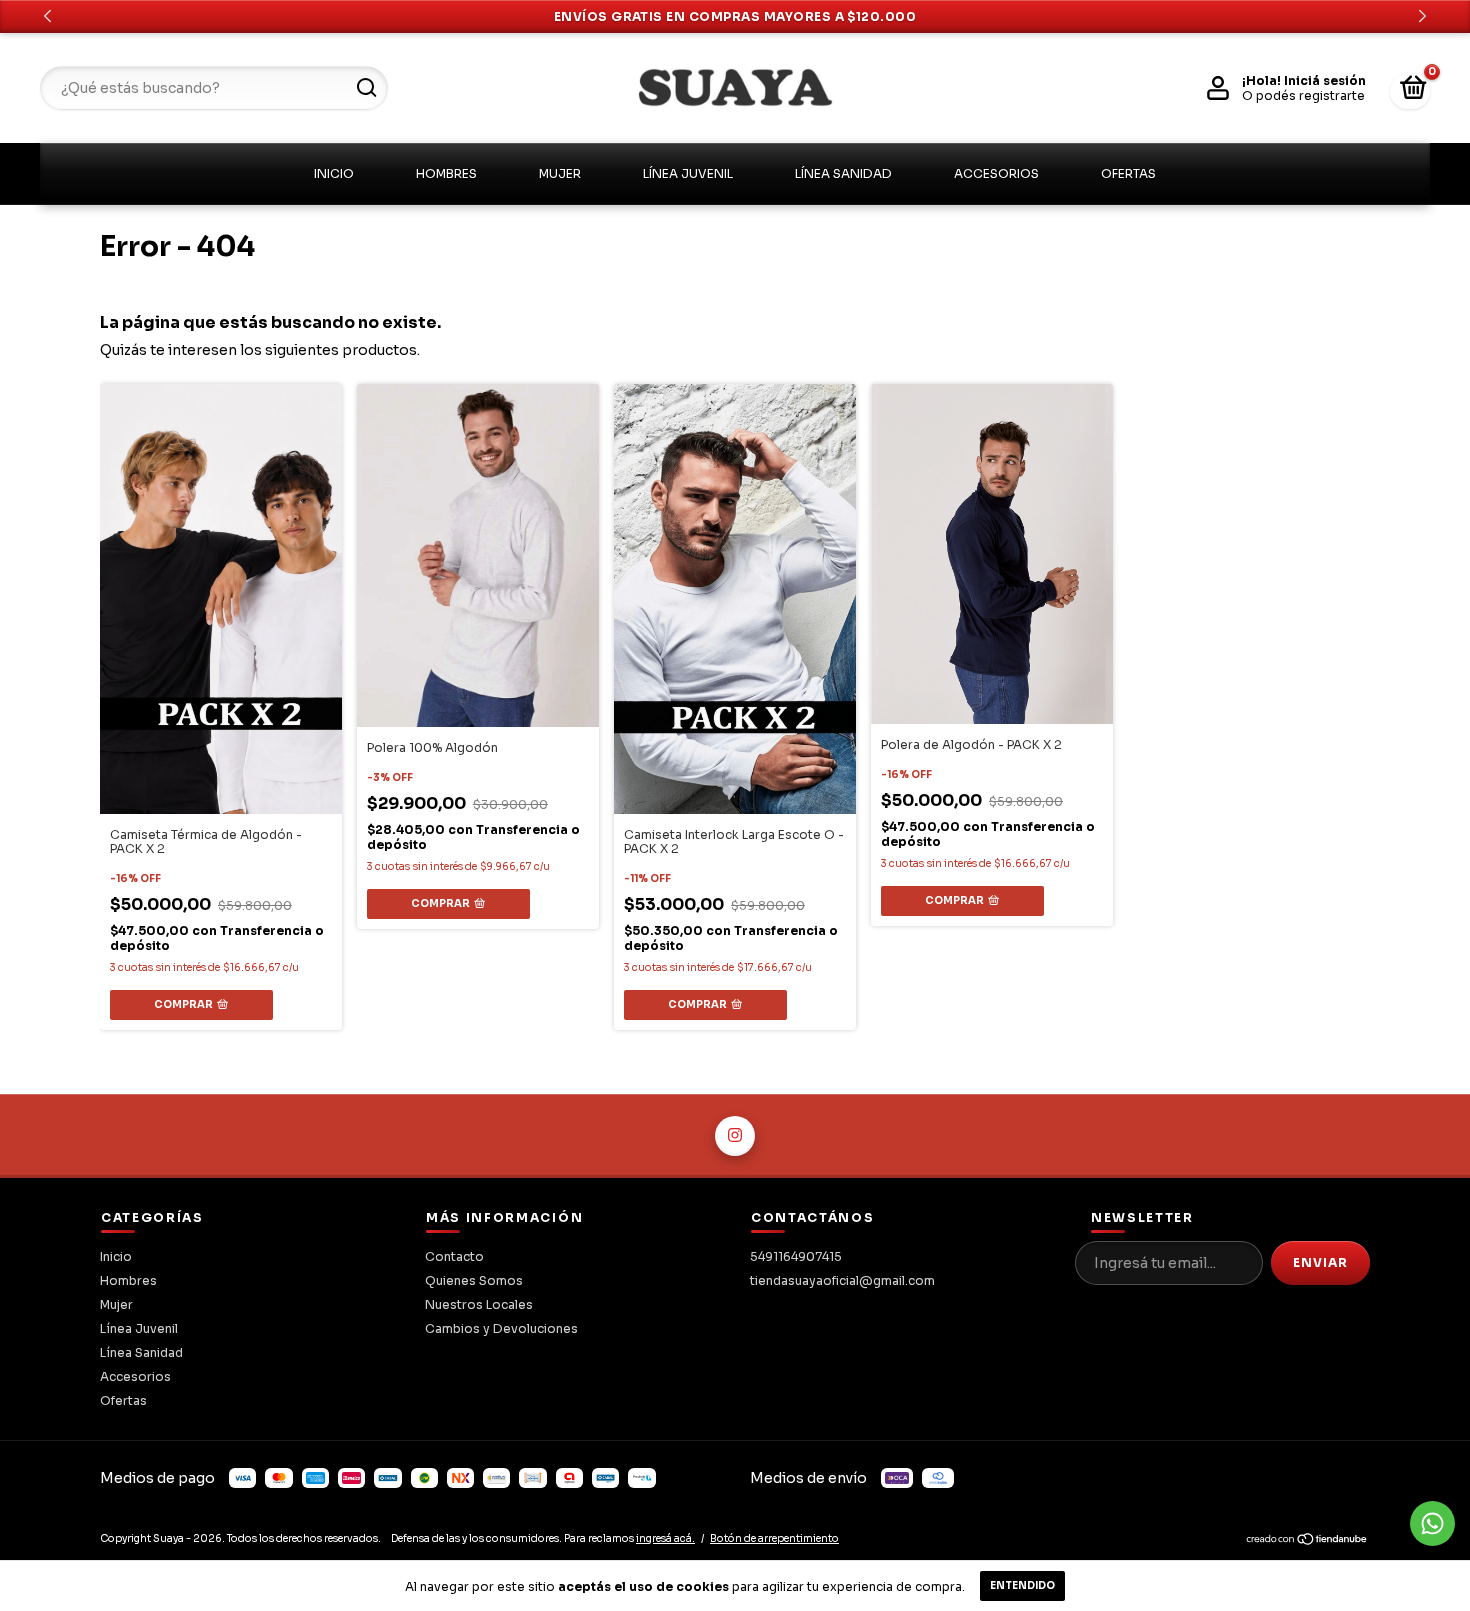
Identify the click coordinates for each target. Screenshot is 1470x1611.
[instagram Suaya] (735, 1136)
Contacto (454, 1256)
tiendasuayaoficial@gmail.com (842, 1280)
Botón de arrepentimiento (774, 1538)
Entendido (1022, 1585)
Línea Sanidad (843, 173)
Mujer (560, 173)
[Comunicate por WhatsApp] (1432, 1523)
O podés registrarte (1303, 95)
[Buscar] (365, 88)
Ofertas (1128, 173)
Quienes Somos (474, 1280)
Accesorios (996, 173)
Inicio (334, 173)
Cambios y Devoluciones (501, 1328)
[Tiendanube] (1307, 1542)
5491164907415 (796, 1256)
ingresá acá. (665, 1538)
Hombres (446, 173)
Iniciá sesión (1325, 80)
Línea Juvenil (688, 173)
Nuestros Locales (479, 1304)
